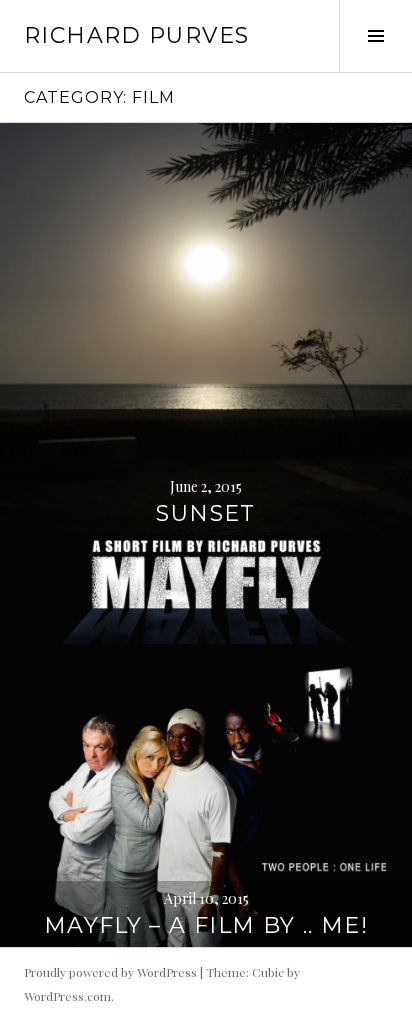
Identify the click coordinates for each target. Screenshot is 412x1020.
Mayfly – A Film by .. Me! (206, 925)
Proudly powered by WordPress (110, 972)
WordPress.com (67, 996)
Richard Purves (136, 35)
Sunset (205, 513)
